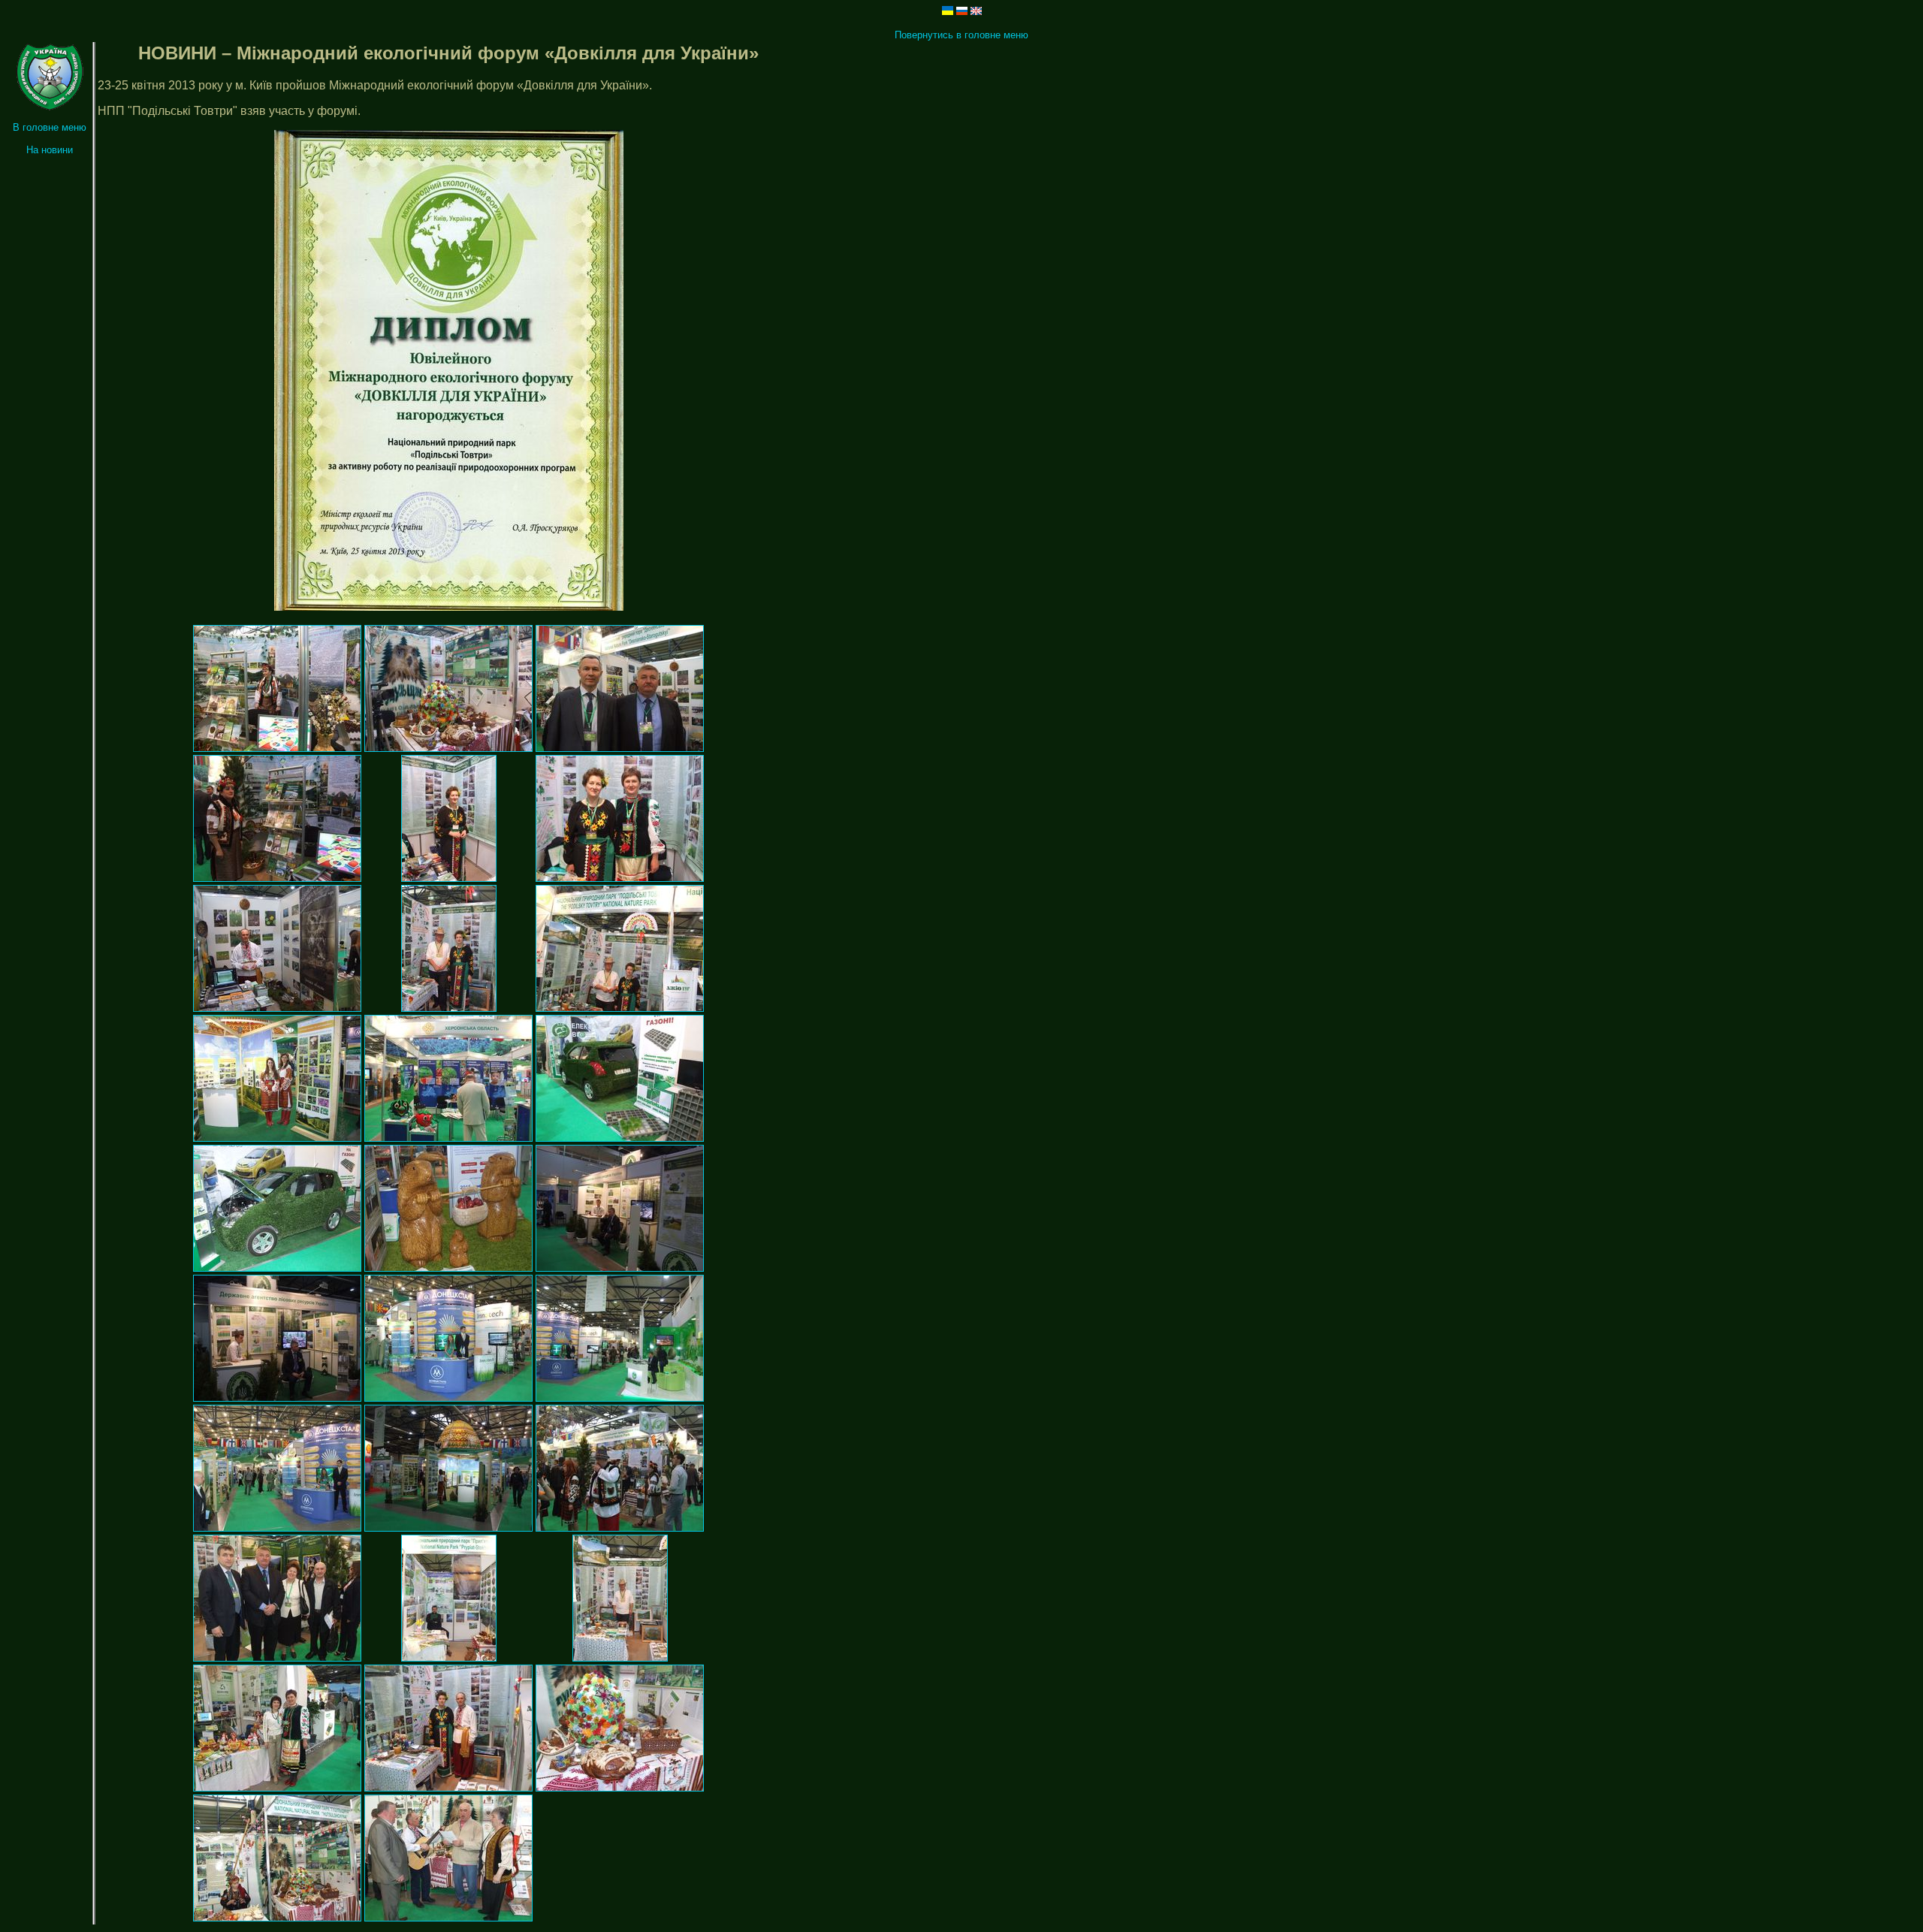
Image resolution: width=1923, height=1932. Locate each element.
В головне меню (50, 127)
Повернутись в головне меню (961, 35)
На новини (50, 150)
